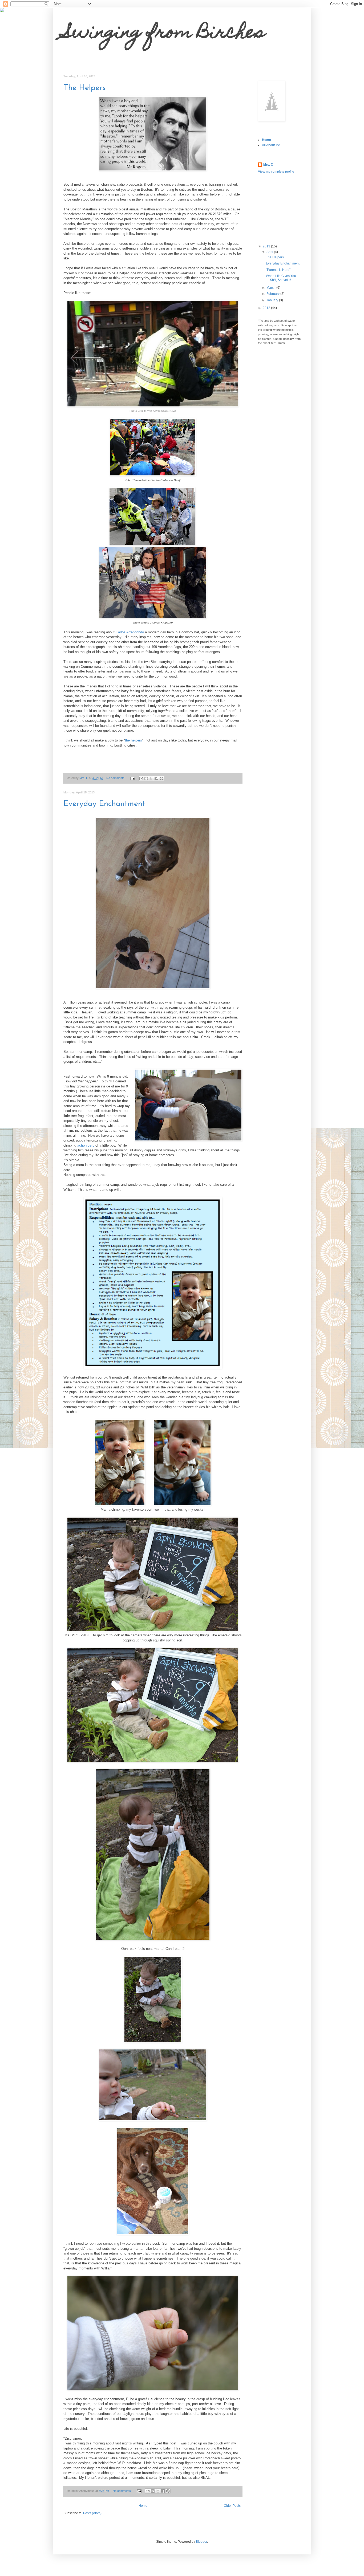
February (273, 294)
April (270, 252)
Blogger (201, 2542)
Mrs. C (268, 165)
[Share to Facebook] (156, 778)
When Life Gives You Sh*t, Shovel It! (281, 278)
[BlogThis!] (146, 778)
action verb (86, 1145)
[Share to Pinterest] (161, 778)
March (271, 288)
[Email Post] (132, 778)
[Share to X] (151, 778)
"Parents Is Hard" (278, 270)
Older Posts (232, 2506)
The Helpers (84, 88)
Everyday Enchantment (104, 804)
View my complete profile (276, 172)
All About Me (271, 145)
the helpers (134, 740)
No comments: (116, 778)
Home (143, 2506)
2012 (267, 308)
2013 (267, 246)
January (273, 300)
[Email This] (141, 778)
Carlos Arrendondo (130, 632)
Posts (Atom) (92, 2513)
